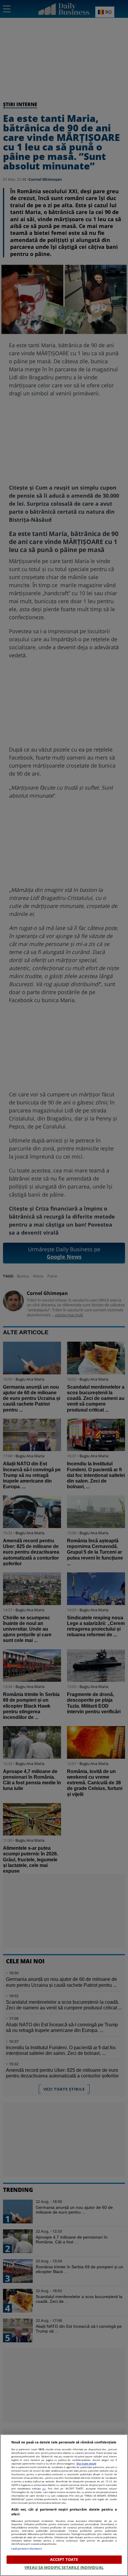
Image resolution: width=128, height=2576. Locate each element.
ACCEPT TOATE (64, 2559)
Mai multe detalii (86, 2463)
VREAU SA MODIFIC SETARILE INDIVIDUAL (64, 2567)
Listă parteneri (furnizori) (27, 2549)
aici (44, 2488)
